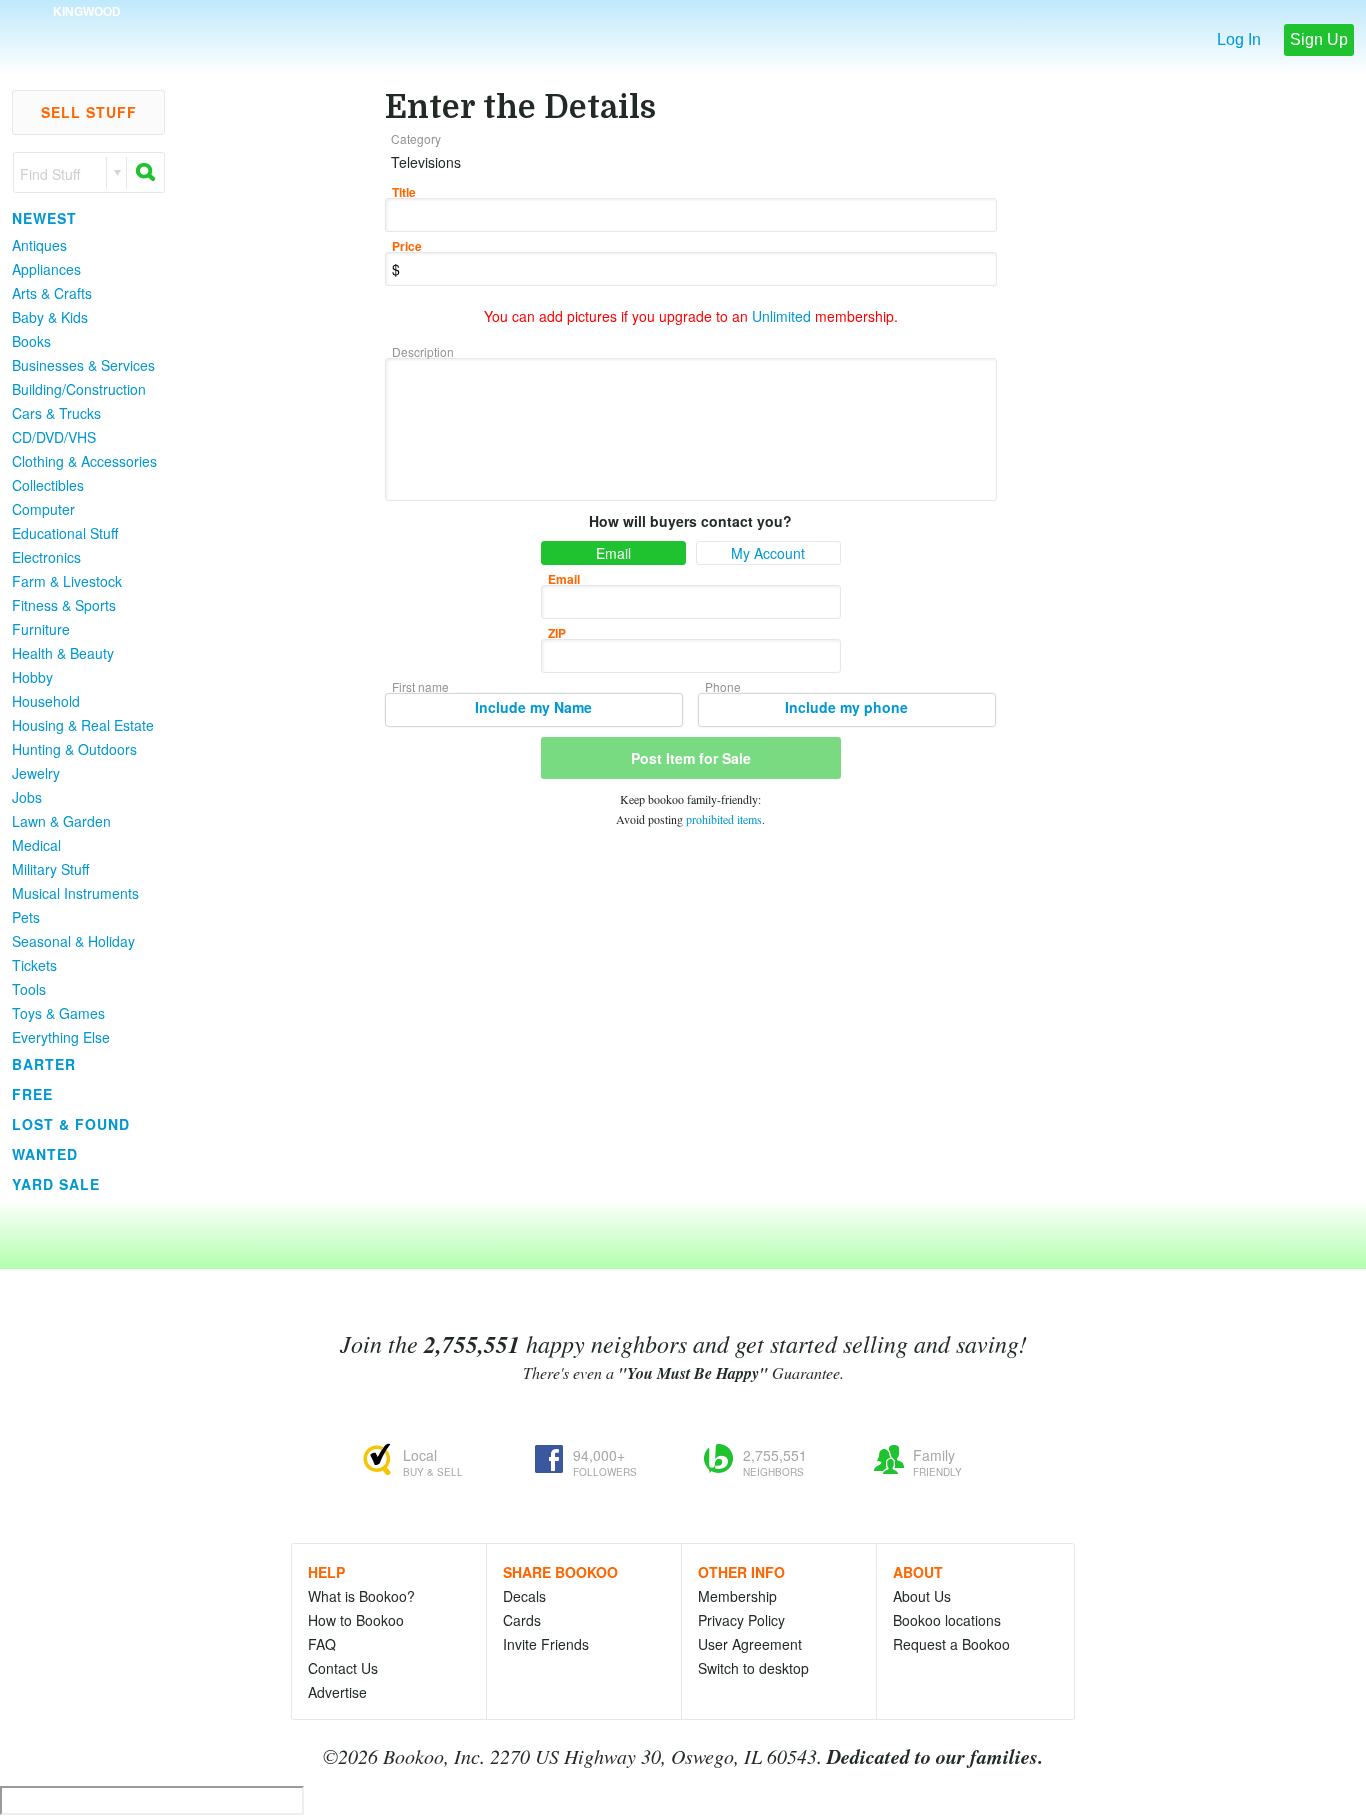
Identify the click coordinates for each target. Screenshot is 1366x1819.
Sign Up (1319, 39)
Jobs (27, 797)
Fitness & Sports (64, 605)
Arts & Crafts (52, 293)
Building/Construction (79, 389)
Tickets (34, 965)
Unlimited (781, 316)
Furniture (41, 629)
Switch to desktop (753, 1668)
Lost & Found (71, 1124)
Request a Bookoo (951, 1644)
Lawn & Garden (61, 821)
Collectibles (48, 485)
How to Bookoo (356, 1620)
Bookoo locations (947, 1620)
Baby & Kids (50, 317)
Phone (723, 686)
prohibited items (724, 819)
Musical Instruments (75, 893)
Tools (29, 989)
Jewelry (36, 773)
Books (31, 341)
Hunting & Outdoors (74, 749)
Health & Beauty (63, 653)
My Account (768, 553)
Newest (44, 218)
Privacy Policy (741, 1620)
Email (613, 553)
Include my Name (533, 707)
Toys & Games (58, 1013)
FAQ (322, 1644)
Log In (1239, 39)
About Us (922, 1596)
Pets (26, 917)
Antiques (39, 245)
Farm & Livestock (67, 581)
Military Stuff (50, 869)
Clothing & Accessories (84, 461)
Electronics (46, 557)
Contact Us (343, 1668)
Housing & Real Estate (83, 725)
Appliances (46, 269)
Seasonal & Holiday (73, 941)
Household (46, 701)
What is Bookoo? (361, 1596)
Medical (36, 845)
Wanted (45, 1154)
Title (404, 192)
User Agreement (750, 1644)
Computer (43, 509)
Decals (524, 1596)
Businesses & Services (83, 365)
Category (416, 138)
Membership (737, 1596)
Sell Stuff (89, 112)
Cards (522, 1620)
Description (423, 351)
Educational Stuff (65, 533)
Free (32, 1094)
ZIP (557, 633)
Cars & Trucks (56, 413)
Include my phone (846, 707)
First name (420, 686)
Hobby (32, 677)
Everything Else (61, 1037)
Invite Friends (546, 1644)
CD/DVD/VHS (54, 437)
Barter (44, 1064)
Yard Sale (56, 1184)
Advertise (337, 1692)
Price (407, 246)
